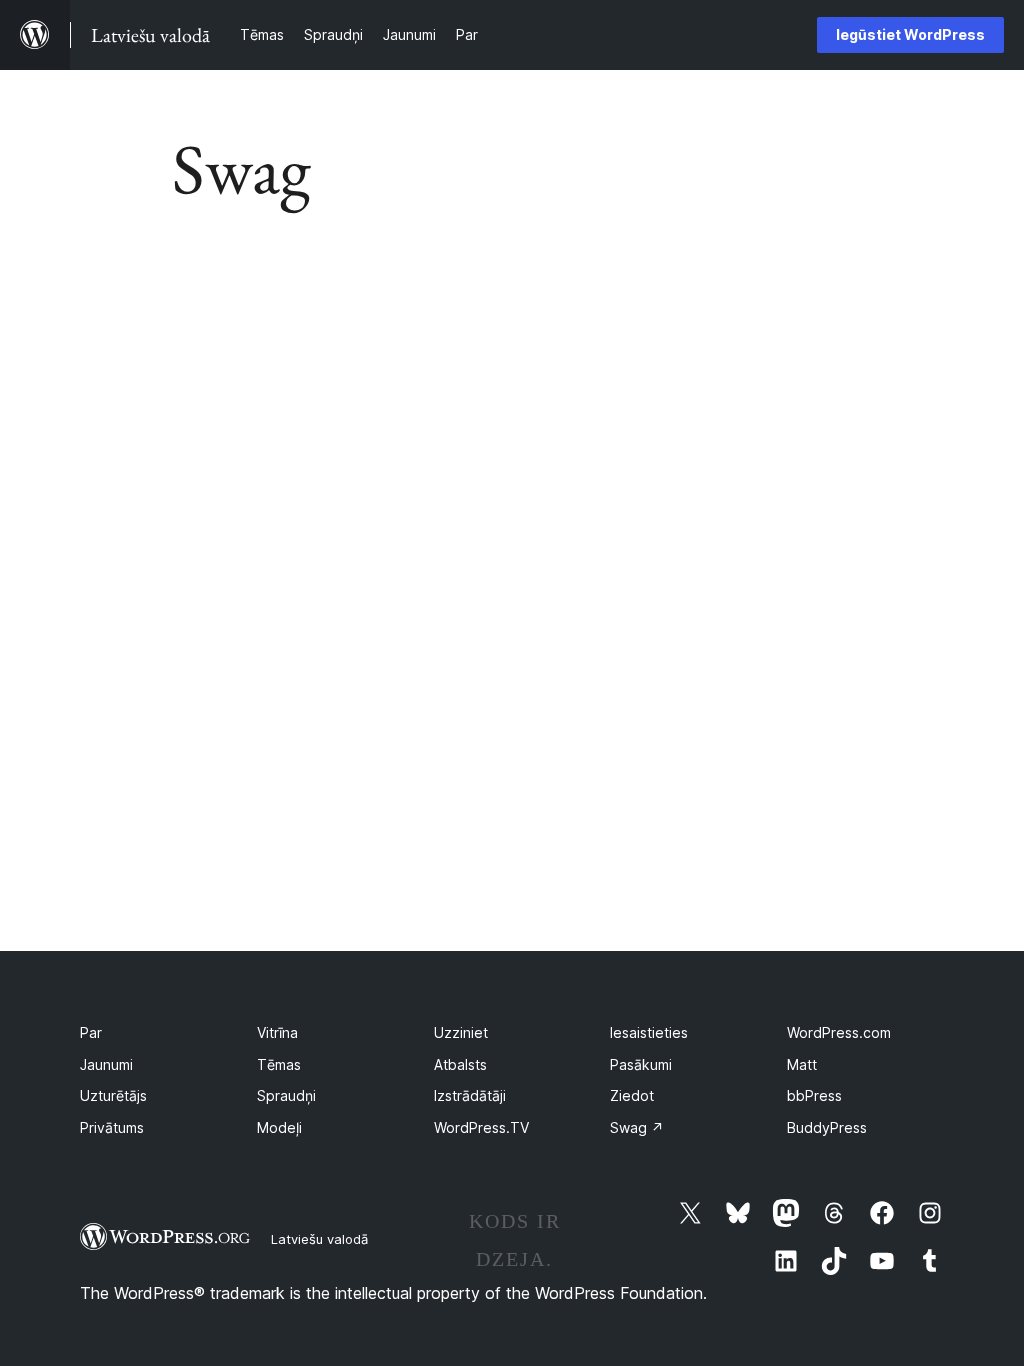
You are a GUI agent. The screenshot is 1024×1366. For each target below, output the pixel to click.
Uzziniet (461, 1032)
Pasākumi (641, 1064)
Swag (637, 1127)
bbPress (814, 1095)
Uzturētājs (113, 1095)
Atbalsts (460, 1064)
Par (91, 1032)
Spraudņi (286, 1095)
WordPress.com (839, 1032)
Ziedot (632, 1095)
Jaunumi (106, 1064)
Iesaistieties (649, 1032)
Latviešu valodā (319, 1239)
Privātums (112, 1127)
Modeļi (279, 1127)
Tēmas (279, 1064)
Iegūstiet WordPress (910, 34)
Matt (802, 1064)
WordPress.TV (481, 1127)
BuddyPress (827, 1127)
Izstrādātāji (470, 1095)
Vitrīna (277, 1032)
